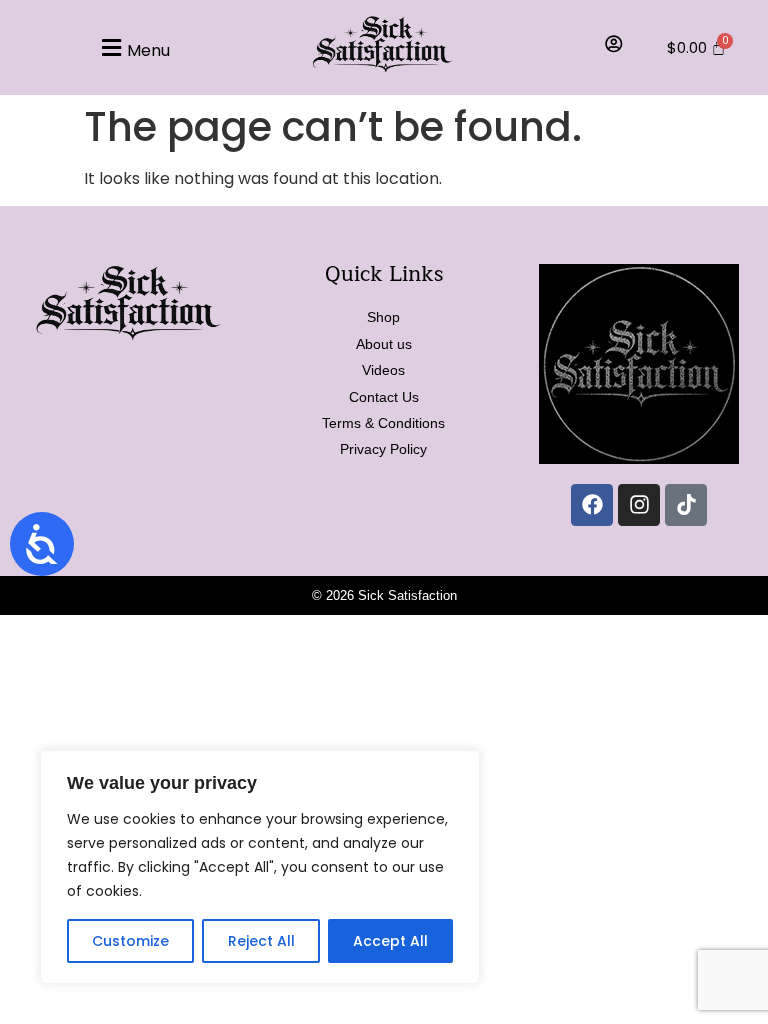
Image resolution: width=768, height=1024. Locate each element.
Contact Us (384, 397)
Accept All (390, 941)
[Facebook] (592, 505)
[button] (133, 47)
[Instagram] (639, 505)
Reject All (261, 941)
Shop (383, 317)
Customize (130, 941)
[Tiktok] (686, 505)
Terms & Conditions (383, 423)
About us (384, 344)
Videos (383, 370)
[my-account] (614, 44)
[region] (260, 867)
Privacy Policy (383, 449)
